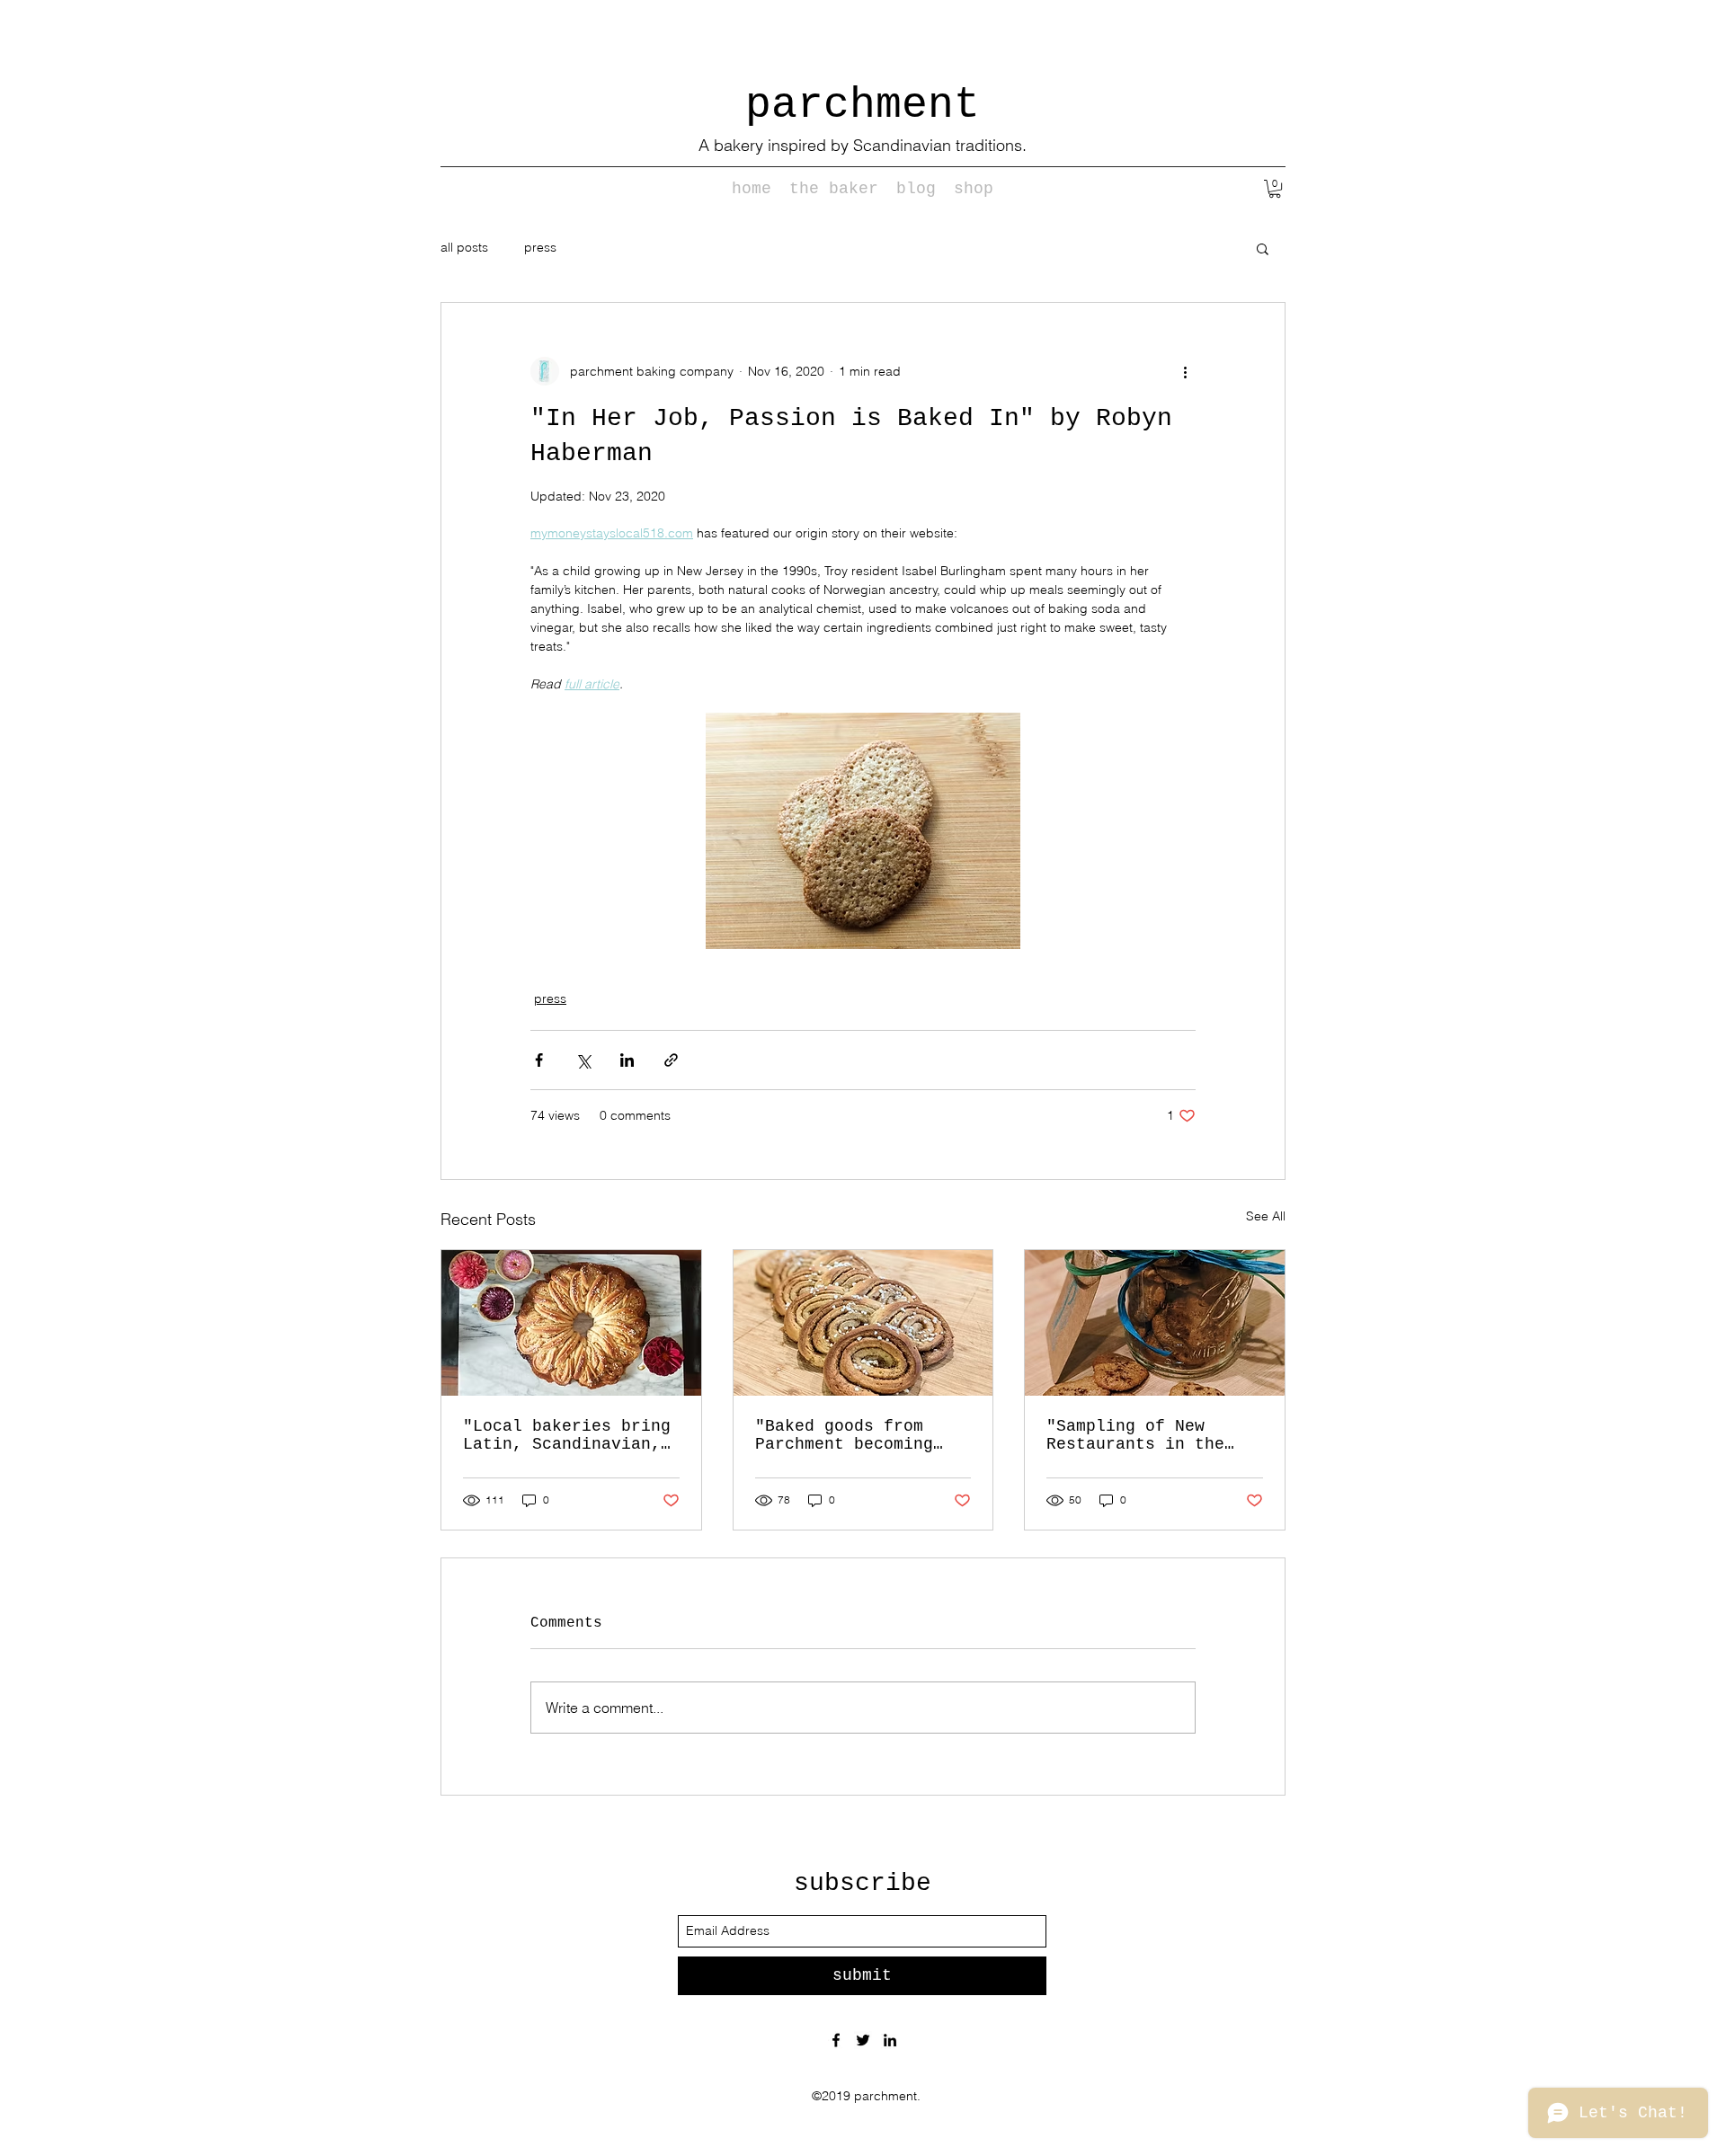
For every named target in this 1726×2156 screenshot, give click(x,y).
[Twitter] (863, 2040)
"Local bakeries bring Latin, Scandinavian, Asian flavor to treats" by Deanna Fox (567, 1435)
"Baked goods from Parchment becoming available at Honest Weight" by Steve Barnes (849, 1435)
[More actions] (1185, 371)
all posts (464, 247)
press (540, 247)
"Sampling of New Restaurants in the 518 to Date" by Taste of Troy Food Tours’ (1150, 1435)
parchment (863, 105)
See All (1266, 1216)
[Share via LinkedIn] (627, 1060)
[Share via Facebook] (539, 1060)
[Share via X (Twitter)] (583, 1060)
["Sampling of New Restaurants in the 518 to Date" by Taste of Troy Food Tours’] (1155, 1323)
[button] (1275, 189)
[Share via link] (671, 1060)
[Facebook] (836, 2040)
